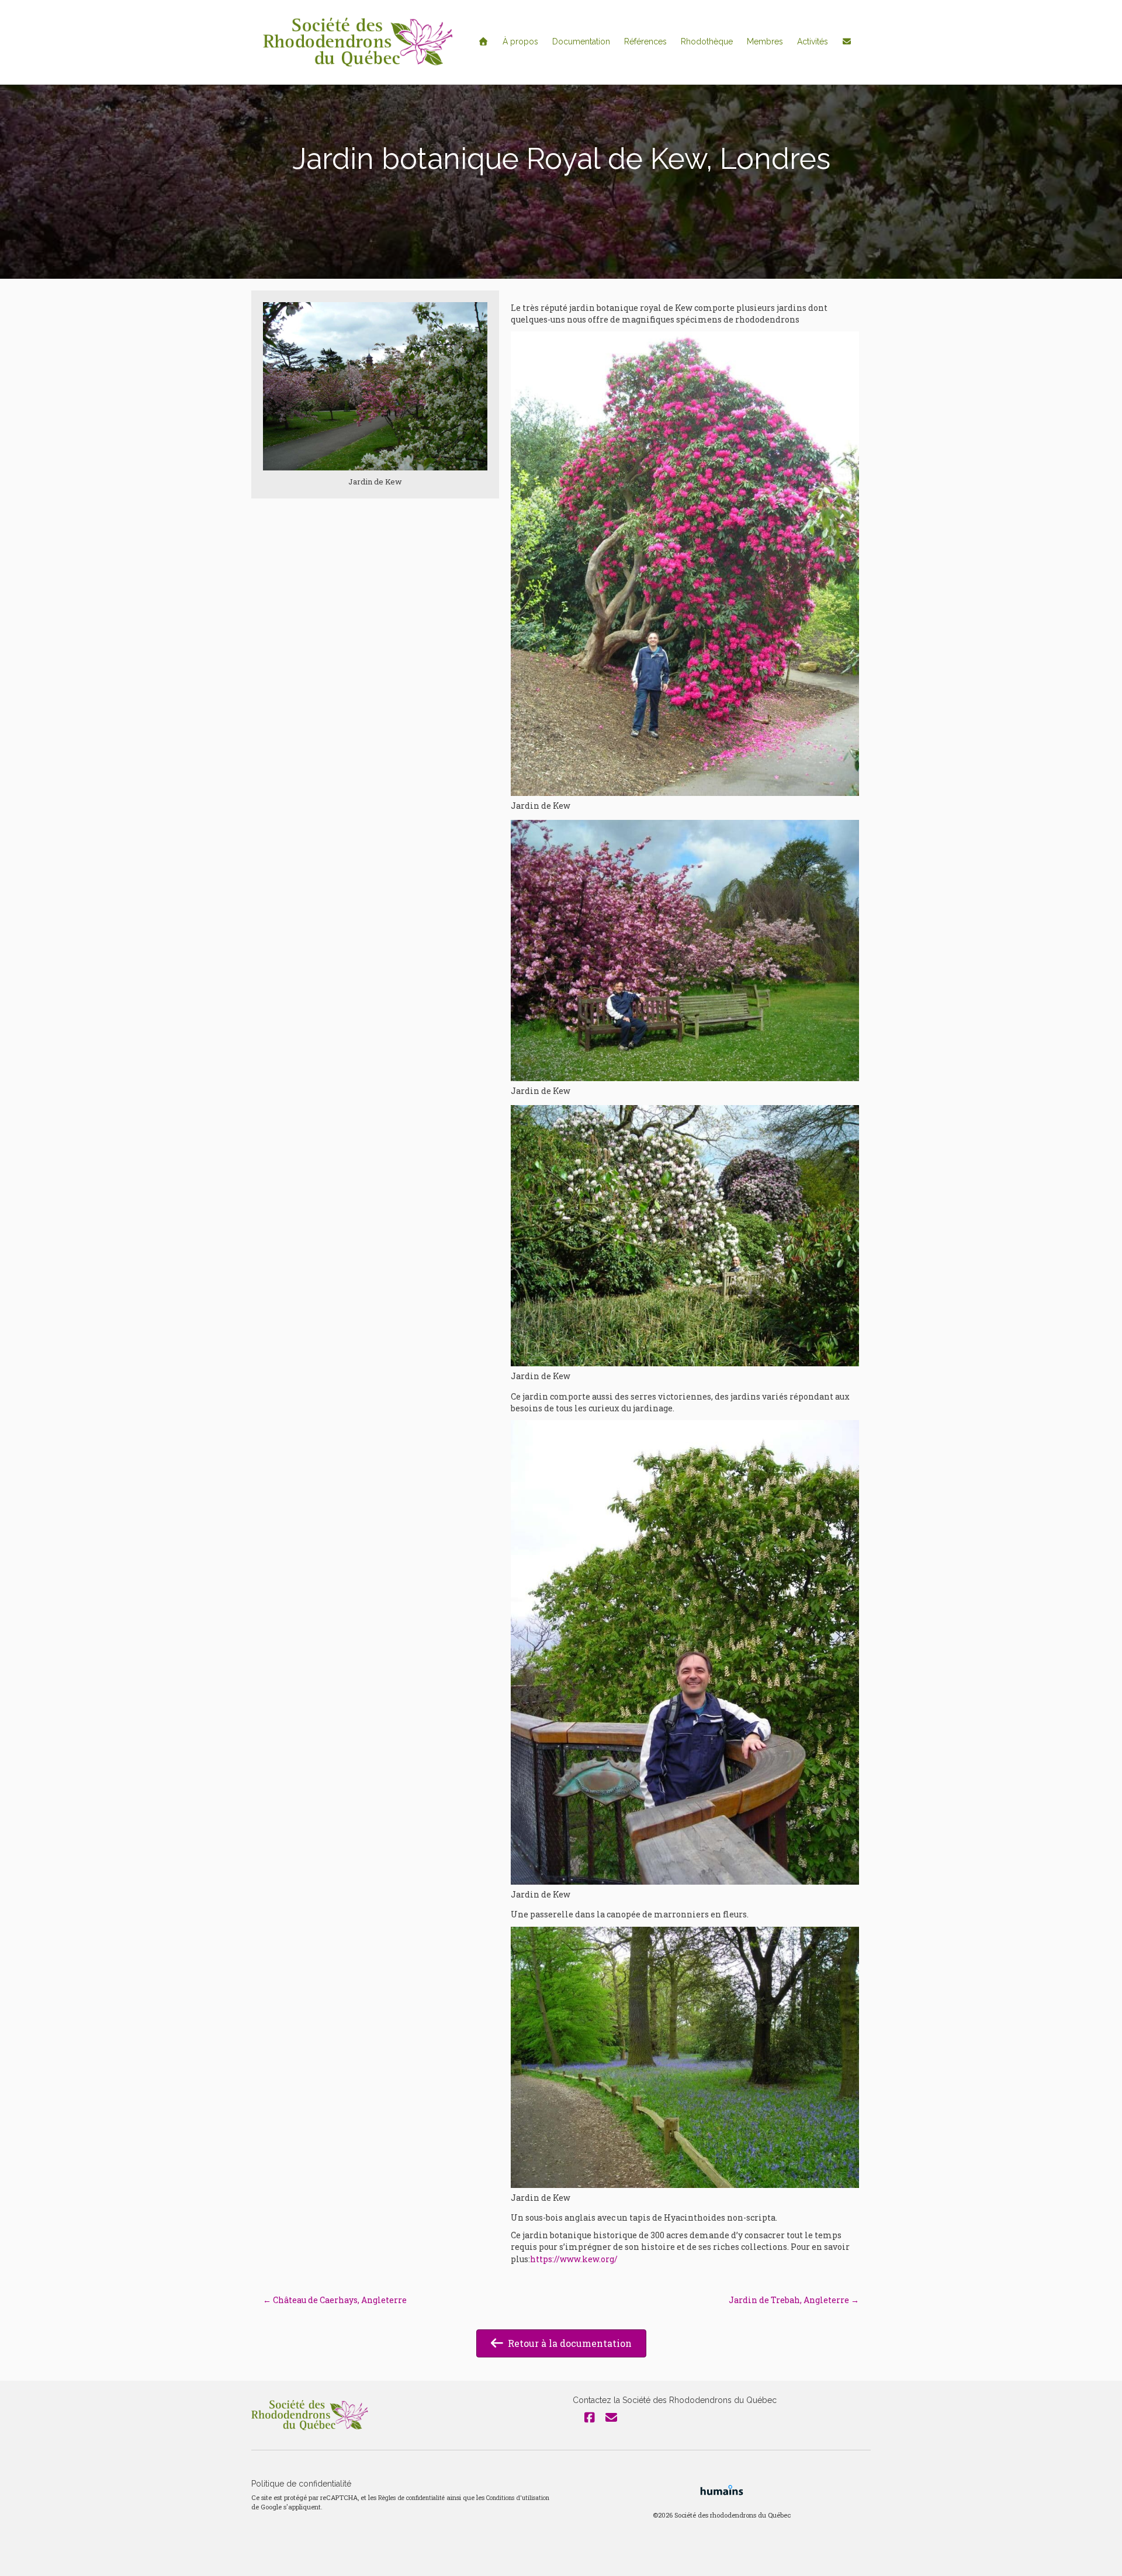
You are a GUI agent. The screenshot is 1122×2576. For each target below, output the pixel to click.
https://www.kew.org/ (574, 2259)
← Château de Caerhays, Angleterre (335, 2300)
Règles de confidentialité (411, 2498)
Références (645, 41)
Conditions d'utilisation (518, 2498)
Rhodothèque (707, 41)
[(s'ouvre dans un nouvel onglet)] (722, 2489)
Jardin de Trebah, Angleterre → (794, 2300)
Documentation (581, 41)
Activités (813, 41)
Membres (765, 41)
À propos (520, 41)
